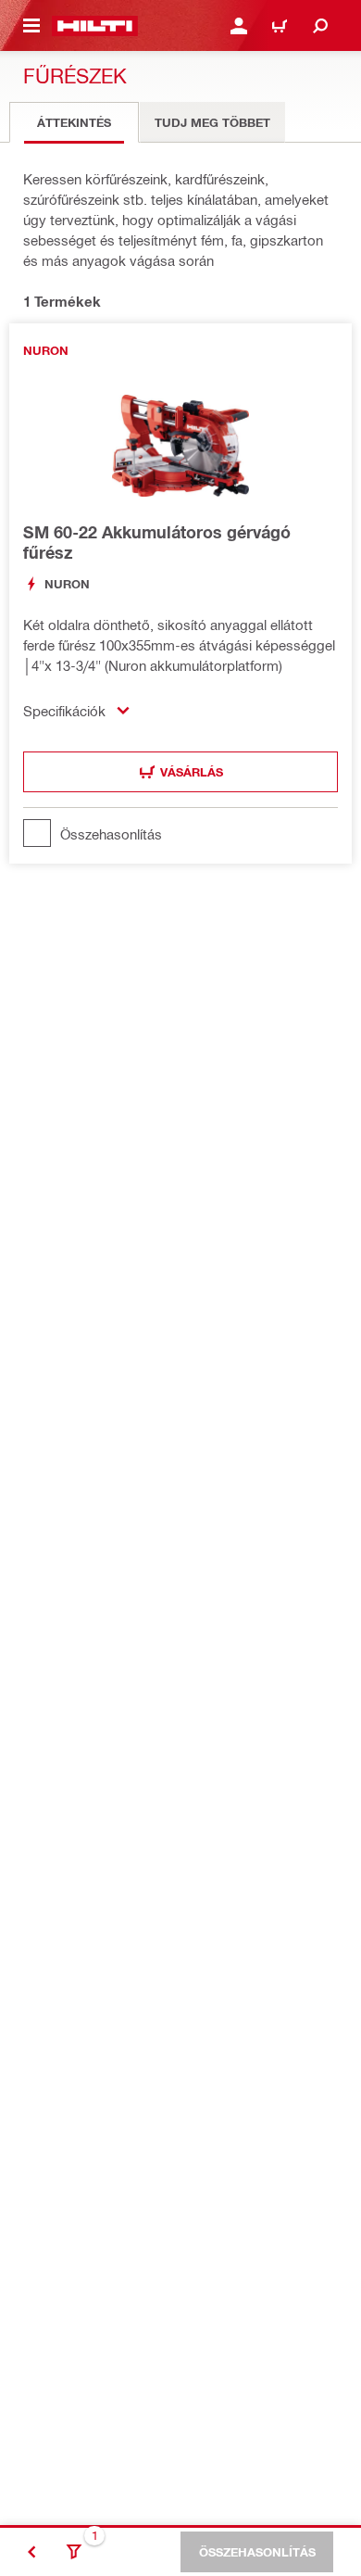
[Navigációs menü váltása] (31, 26)
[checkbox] (180, 833)
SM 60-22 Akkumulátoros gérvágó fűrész (157, 542)
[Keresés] (320, 26)
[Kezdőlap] (95, 26)
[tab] (74, 122)
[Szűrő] (74, 2552)
